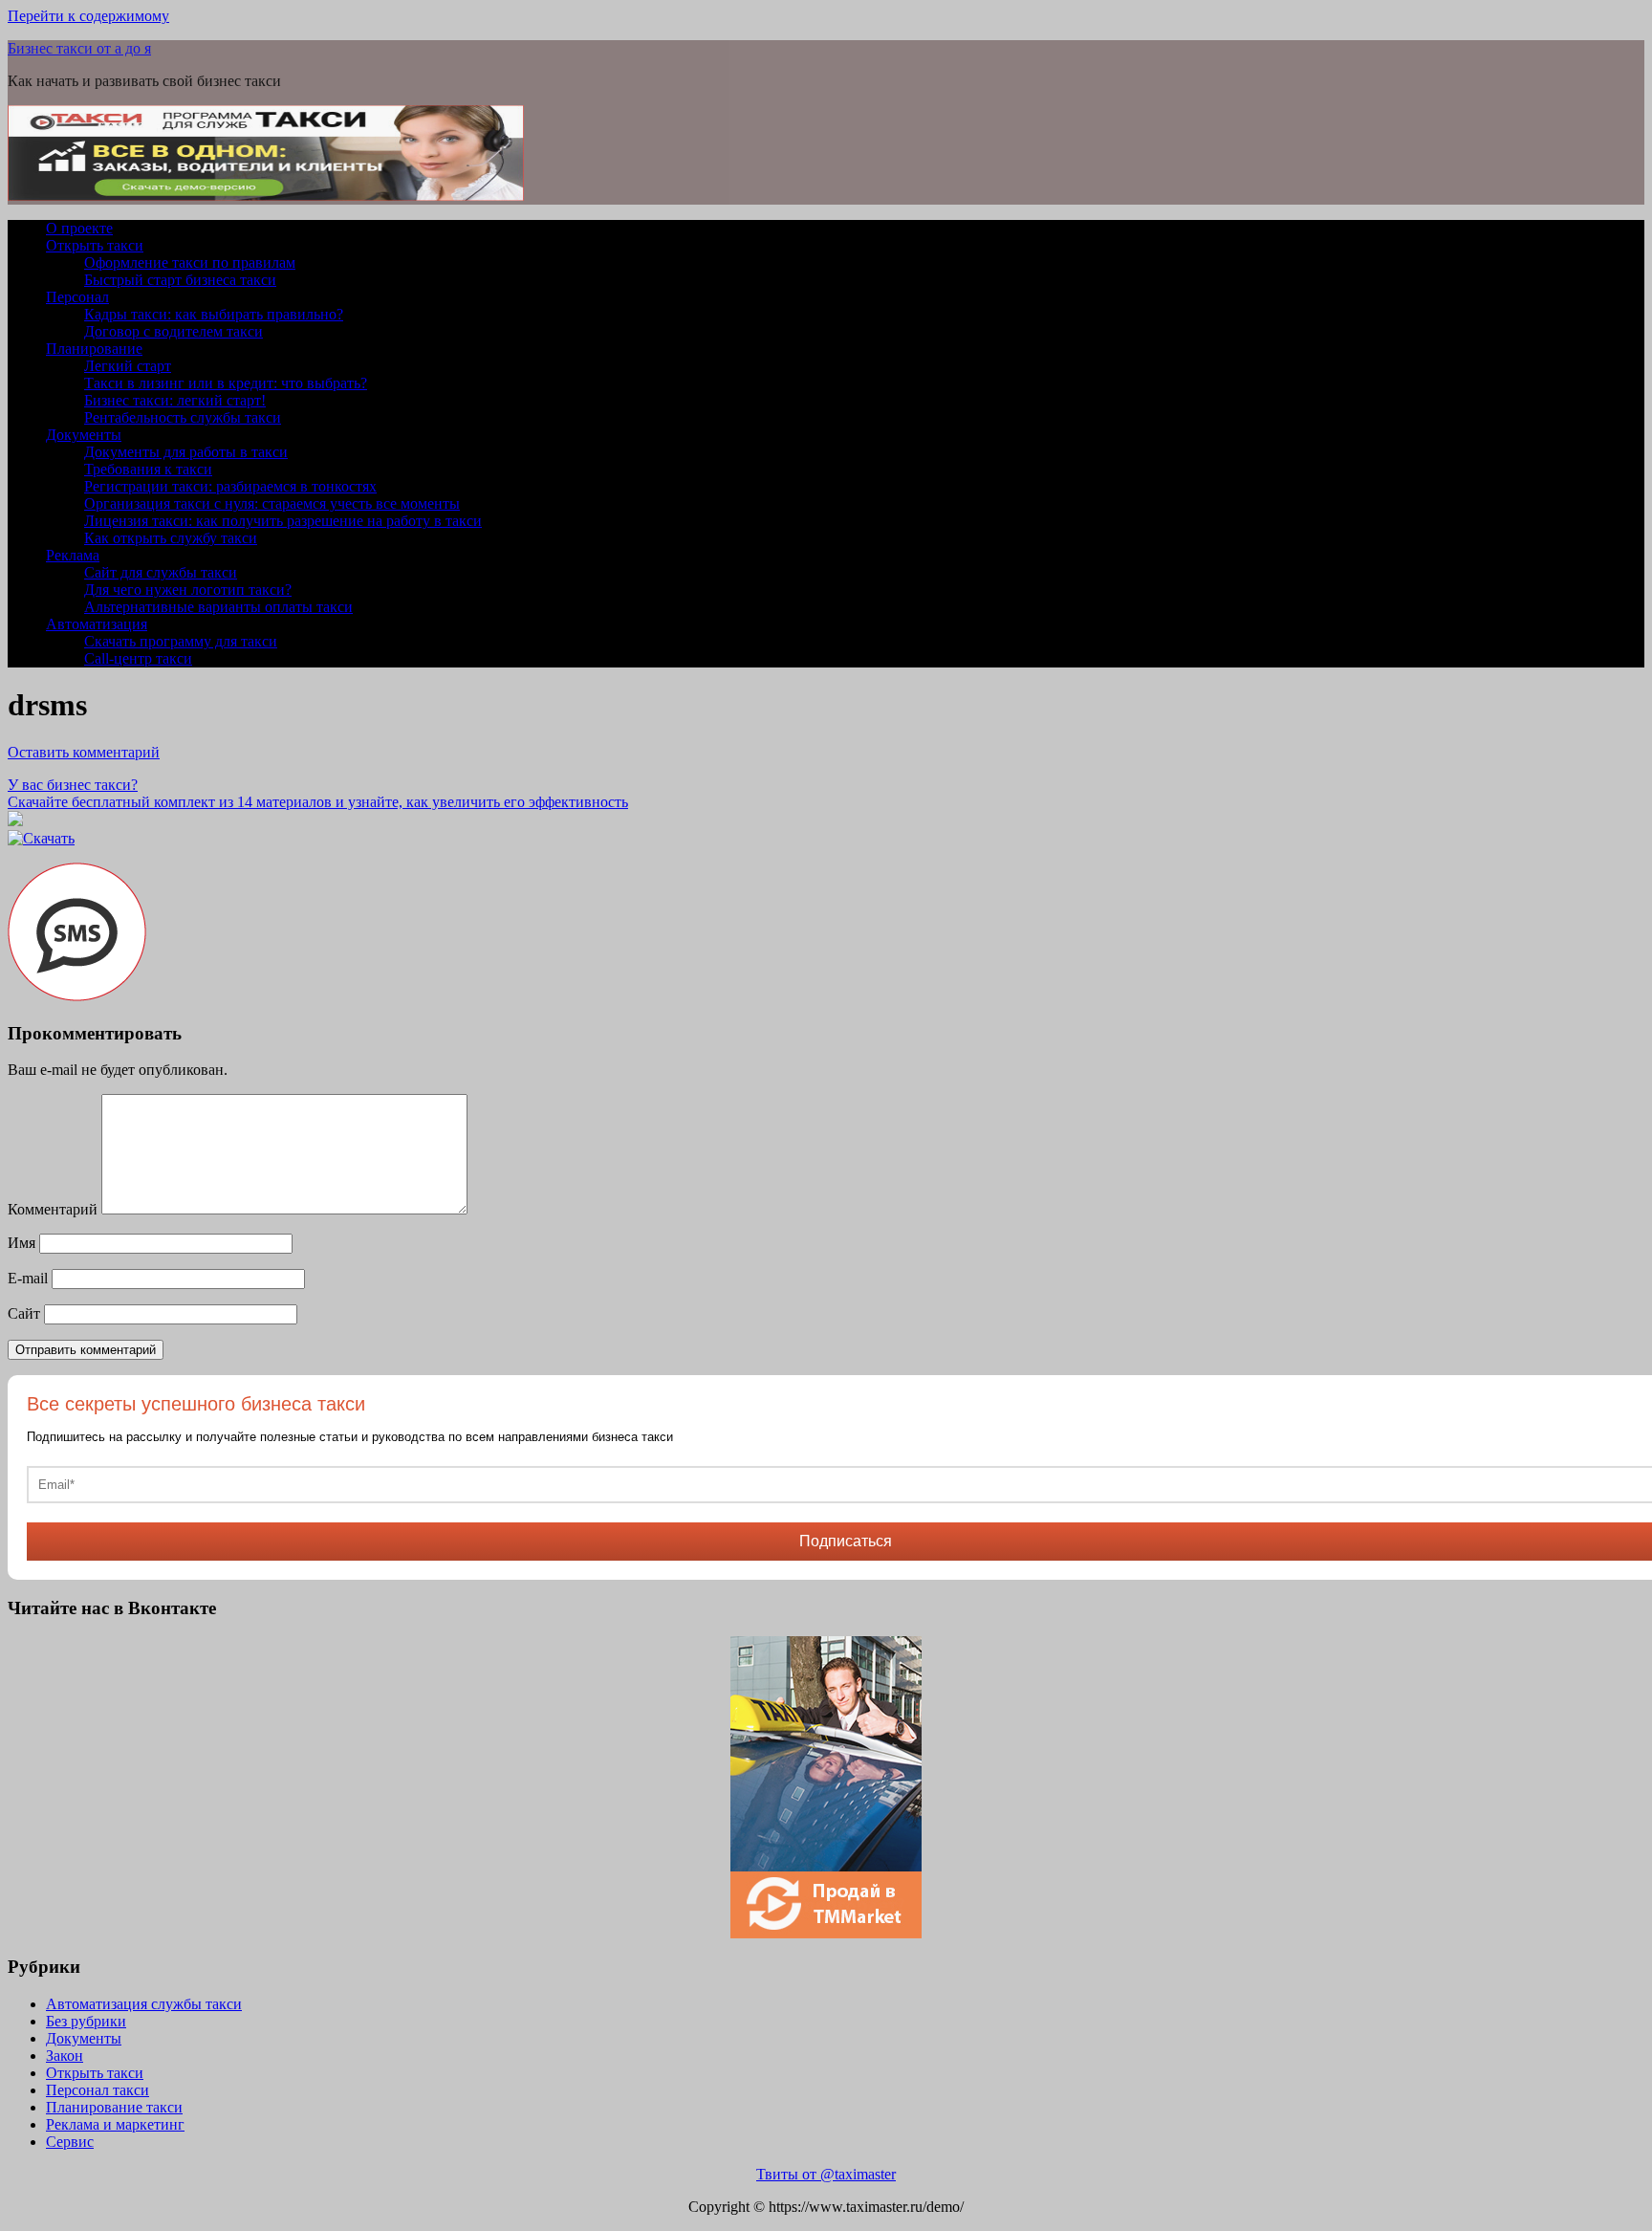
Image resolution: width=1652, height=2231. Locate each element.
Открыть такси (95, 245)
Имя (22, 1243)
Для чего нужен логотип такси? (188, 590)
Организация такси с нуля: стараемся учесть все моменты (272, 503)
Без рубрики (86, 2021)
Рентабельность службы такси (183, 417)
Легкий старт (128, 366)
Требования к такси (148, 469)
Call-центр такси (138, 658)
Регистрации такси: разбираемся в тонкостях (230, 486)
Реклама (73, 555)
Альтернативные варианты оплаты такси (218, 607)
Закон (65, 2056)
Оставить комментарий (84, 752)
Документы (84, 435)
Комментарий (53, 1209)
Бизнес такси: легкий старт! (175, 400)
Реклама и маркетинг (115, 2124)
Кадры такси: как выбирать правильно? (214, 314)
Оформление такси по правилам (190, 262)
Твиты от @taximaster (826, 2174)
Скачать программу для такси (181, 641)
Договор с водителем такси (174, 331)
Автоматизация (97, 624)
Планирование (94, 349)
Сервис (70, 2142)
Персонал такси (98, 2090)
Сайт (24, 1313)
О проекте (79, 228)
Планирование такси (114, 2107)
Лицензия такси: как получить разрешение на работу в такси (283, 521)
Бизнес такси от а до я (79, 48)
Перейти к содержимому (88, 16)
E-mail (28, 1278)
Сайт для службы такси (161, 572)
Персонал (77, 297)
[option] (826, 1787)
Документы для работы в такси (186, 452)
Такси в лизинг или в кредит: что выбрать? (226, 383)
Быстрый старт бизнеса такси (180, 280)
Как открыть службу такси (171, 538)
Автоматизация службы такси (144, 2004)
